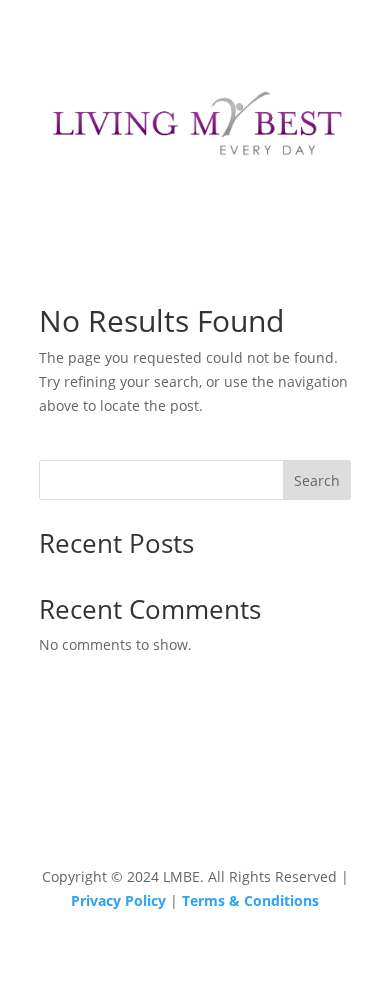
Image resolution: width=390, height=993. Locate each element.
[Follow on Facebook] (155, 811)
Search (317, 480)
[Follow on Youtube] (235, 811)
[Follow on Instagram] (195, 811)
